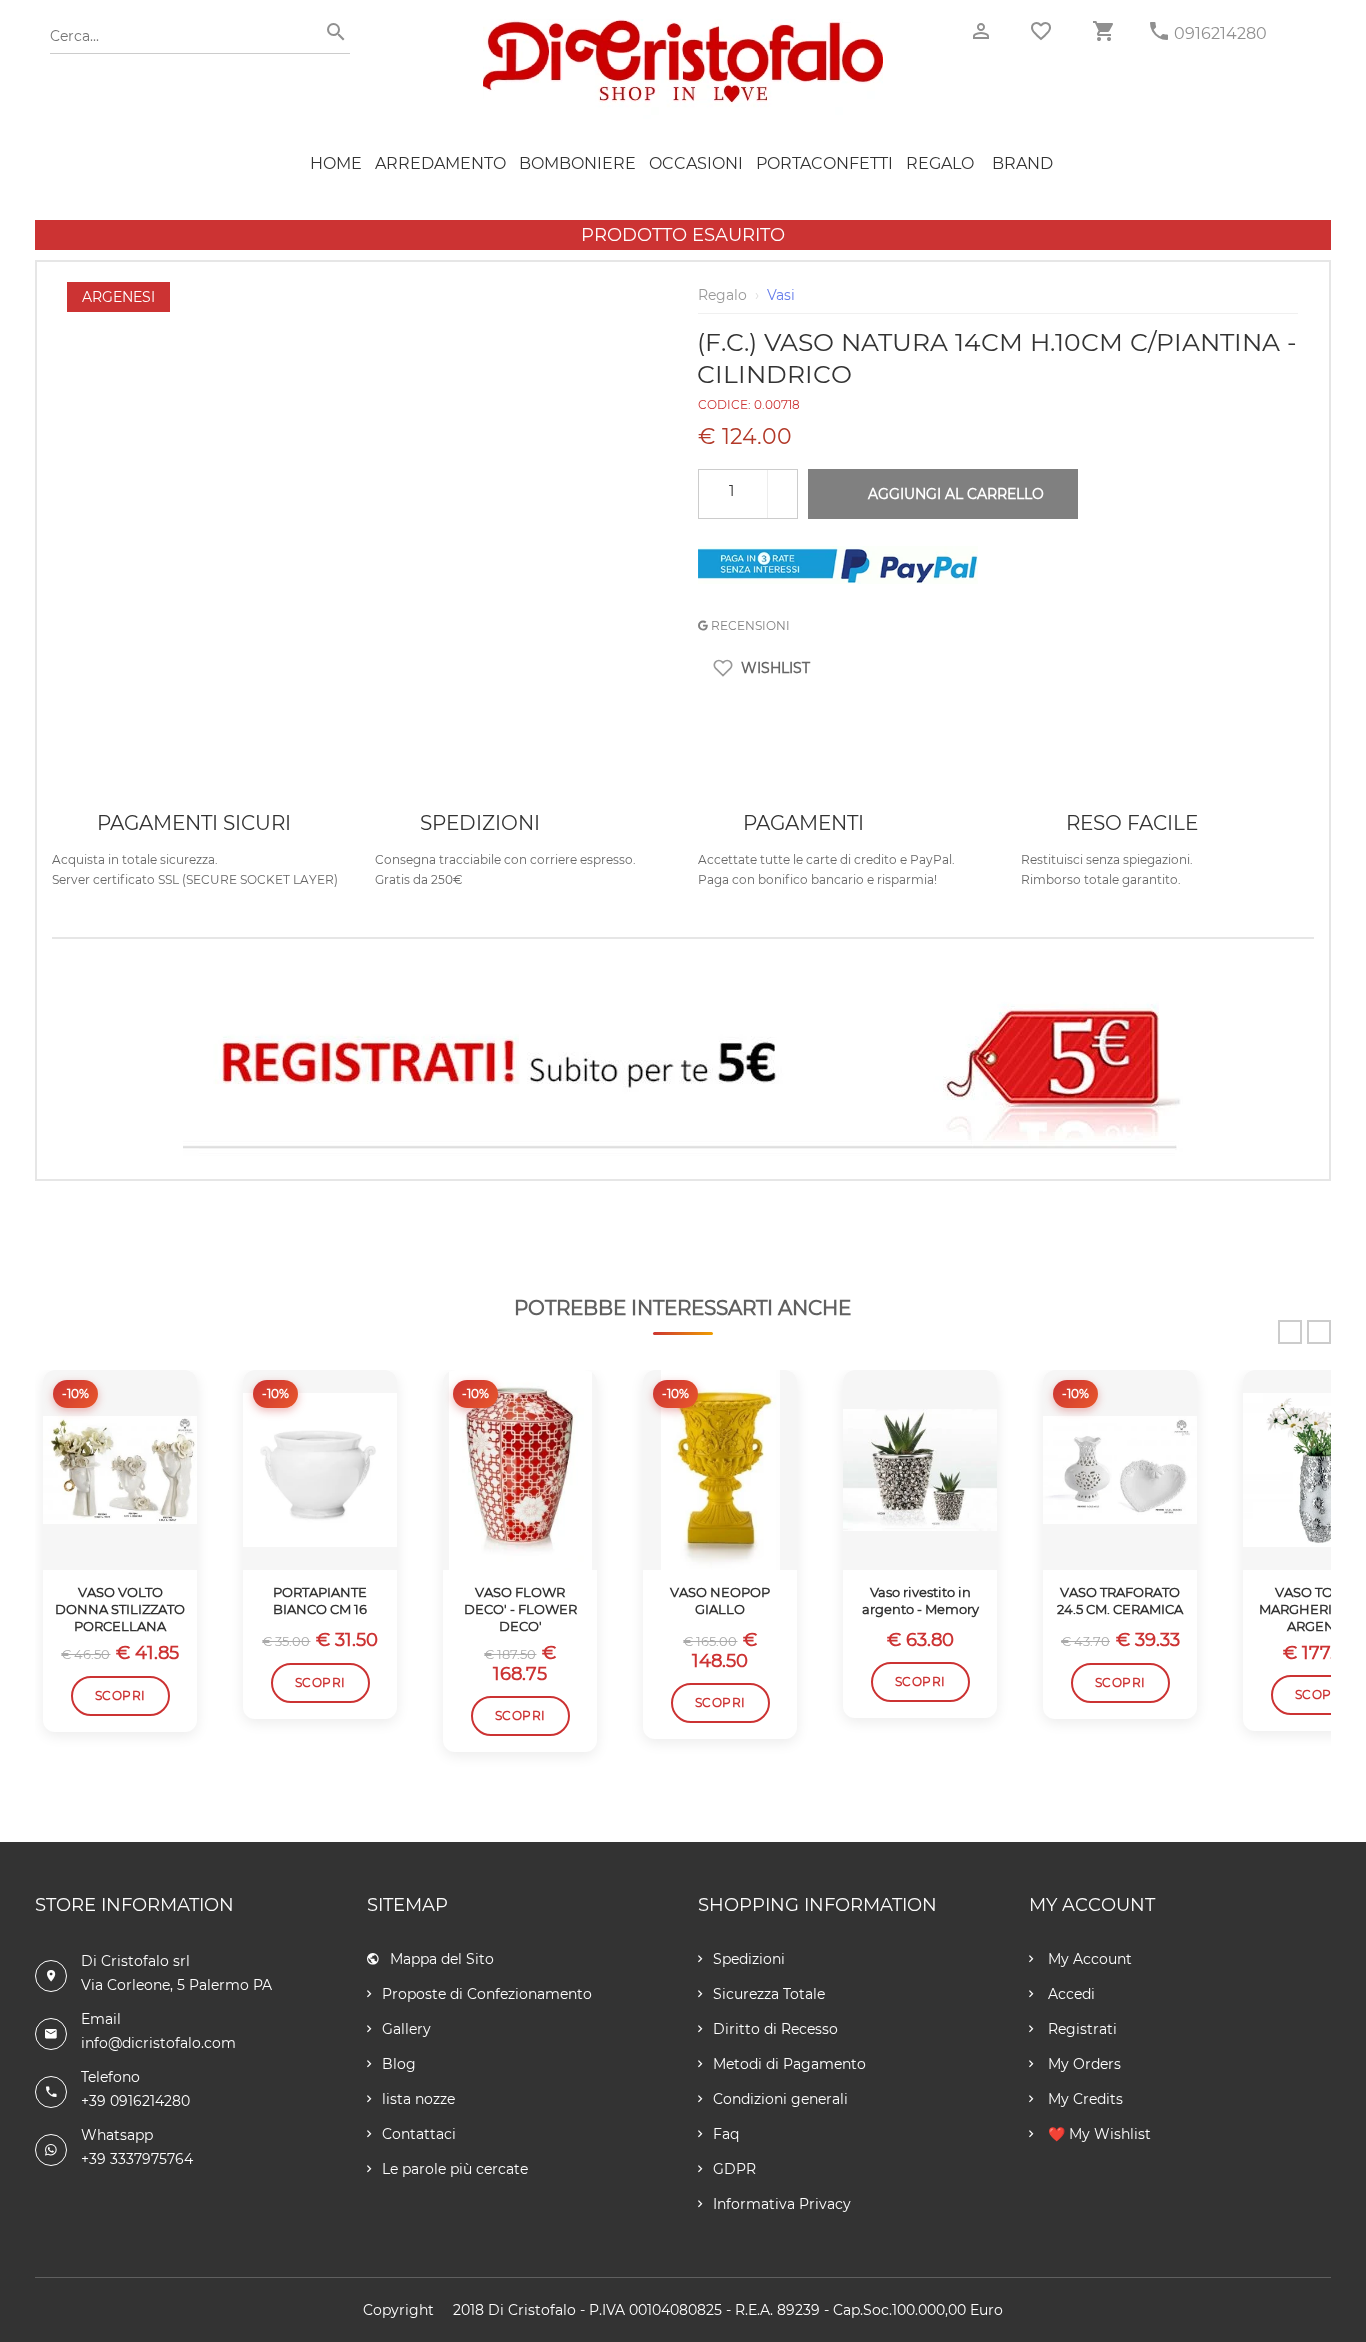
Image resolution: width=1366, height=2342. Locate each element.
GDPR (734, 2169)
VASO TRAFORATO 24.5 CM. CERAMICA (1120, 1600)
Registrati (1080, 2029)
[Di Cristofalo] (683, 29)
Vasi (781, 295)
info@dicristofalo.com (158, 2043)
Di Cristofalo (532, 2310)
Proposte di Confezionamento (487, 1994)
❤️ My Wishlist (1097, 2134)
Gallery (406, 2029)
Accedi (1069, 1994)
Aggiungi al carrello (956, 494)
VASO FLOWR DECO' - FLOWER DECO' (520, 1609)
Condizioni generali (780, 2099)
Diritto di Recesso (775, 2029)
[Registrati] (682, 1068)
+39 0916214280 (135, 2101)
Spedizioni (749, 1959)
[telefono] (1159, 31)
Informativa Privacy (782, 2204)
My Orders (1082, 2064)
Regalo (940, 163)
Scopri (120, 1695)
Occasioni (696, 163)
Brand (1022, 163)
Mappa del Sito (442, 1959)
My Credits (1083, 2099)
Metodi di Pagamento (789, 2064)
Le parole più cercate (455, 2169)
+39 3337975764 (137, 2159)
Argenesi (118, 297)
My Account (1088, 1959)
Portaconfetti (824, 163)
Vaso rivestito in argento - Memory (920, 1600)
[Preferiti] (1041, 31)
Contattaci (419, 2134)
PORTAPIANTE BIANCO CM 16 (320, 1600)
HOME (336, 163)
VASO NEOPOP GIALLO (720, 1600)
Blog (399, 2064)
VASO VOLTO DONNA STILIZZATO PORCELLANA (120, 1609)
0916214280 (1220, 33)
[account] (981, 31)
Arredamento (440, 163)
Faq (726, 2134)
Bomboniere (577, 163)
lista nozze (418, 2099)
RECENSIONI (749, 625)
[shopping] (1103, 31)
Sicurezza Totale (769, 1994)
